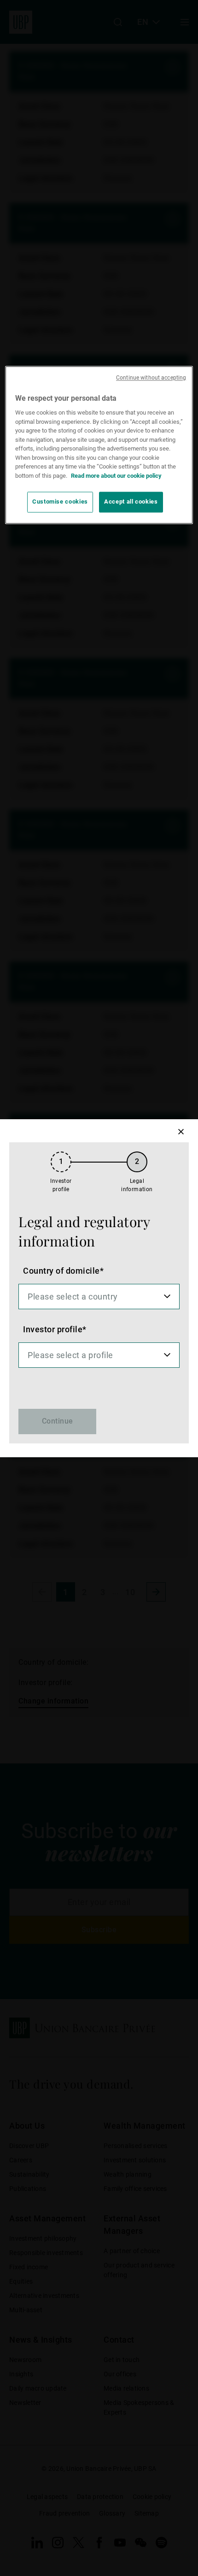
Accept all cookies (131, 502)
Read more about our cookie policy (116, 476)
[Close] (181, 1132)
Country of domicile (61, 1271)
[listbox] (99, 1297)
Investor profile (53, 1329)
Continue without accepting (151, 378)
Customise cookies (60, 502)
